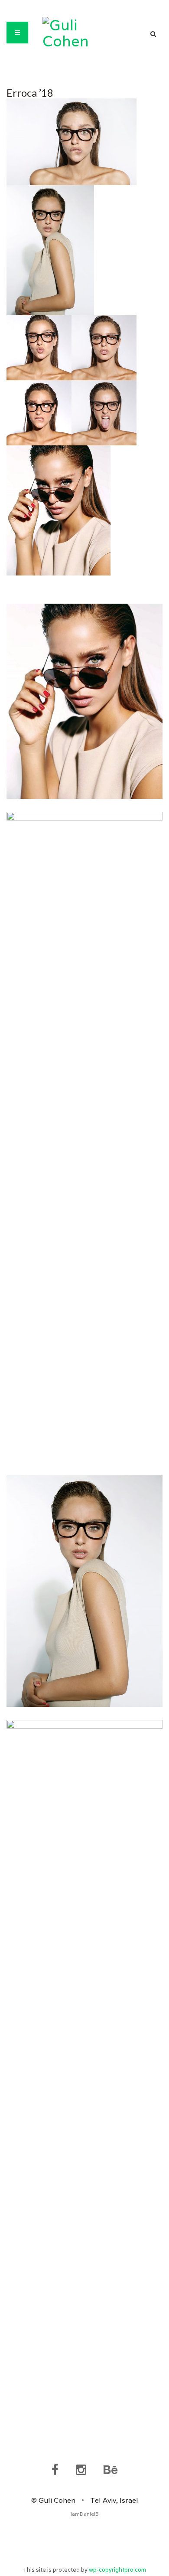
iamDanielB (85, 2514)
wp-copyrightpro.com (117, 2570)
